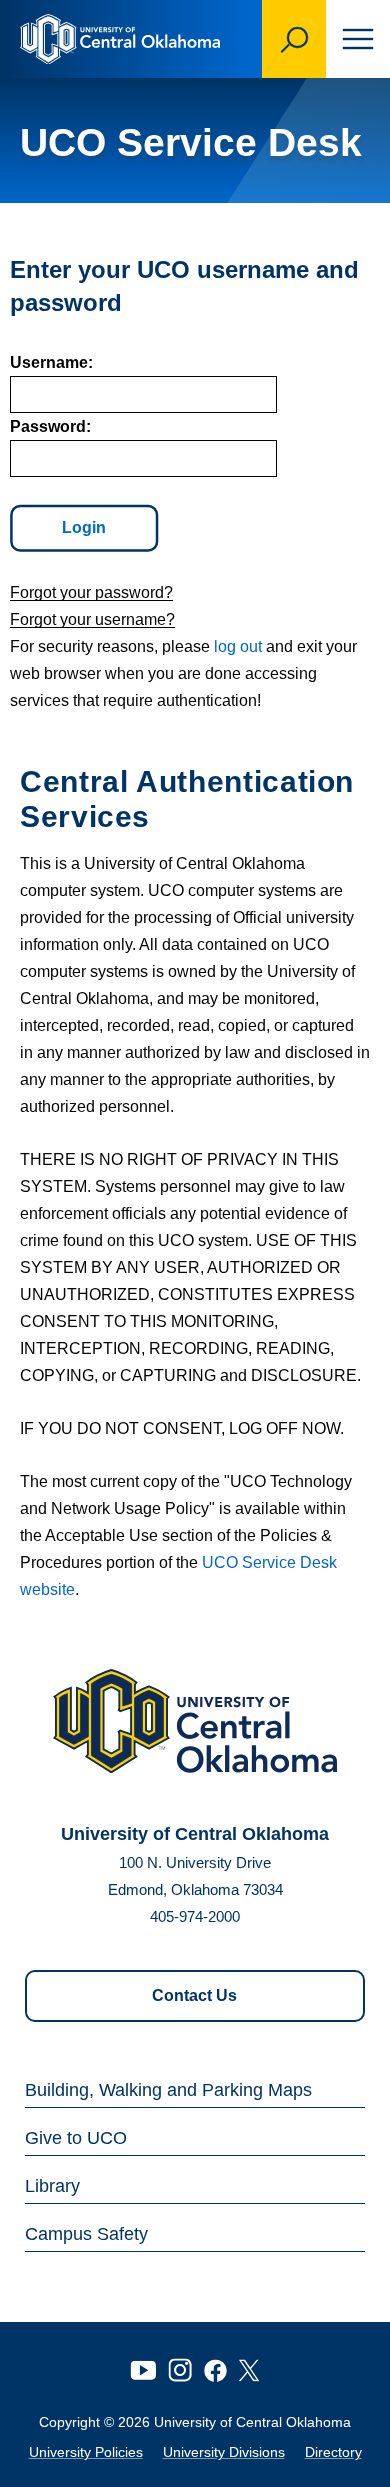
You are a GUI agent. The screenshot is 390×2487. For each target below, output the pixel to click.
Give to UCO (76, 2138)
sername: (51, 362)
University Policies (86, 2452)
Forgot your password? (91, 592)
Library (52, 2186)
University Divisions (224, 2452)
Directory (333, 2452)
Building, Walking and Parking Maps (168, 2090)
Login (84, 527)
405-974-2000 (195, 1916)
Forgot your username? (92, 619)
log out (238, 646)
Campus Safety (86, 2234)
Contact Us (194, 1995)
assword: (50, 426)
